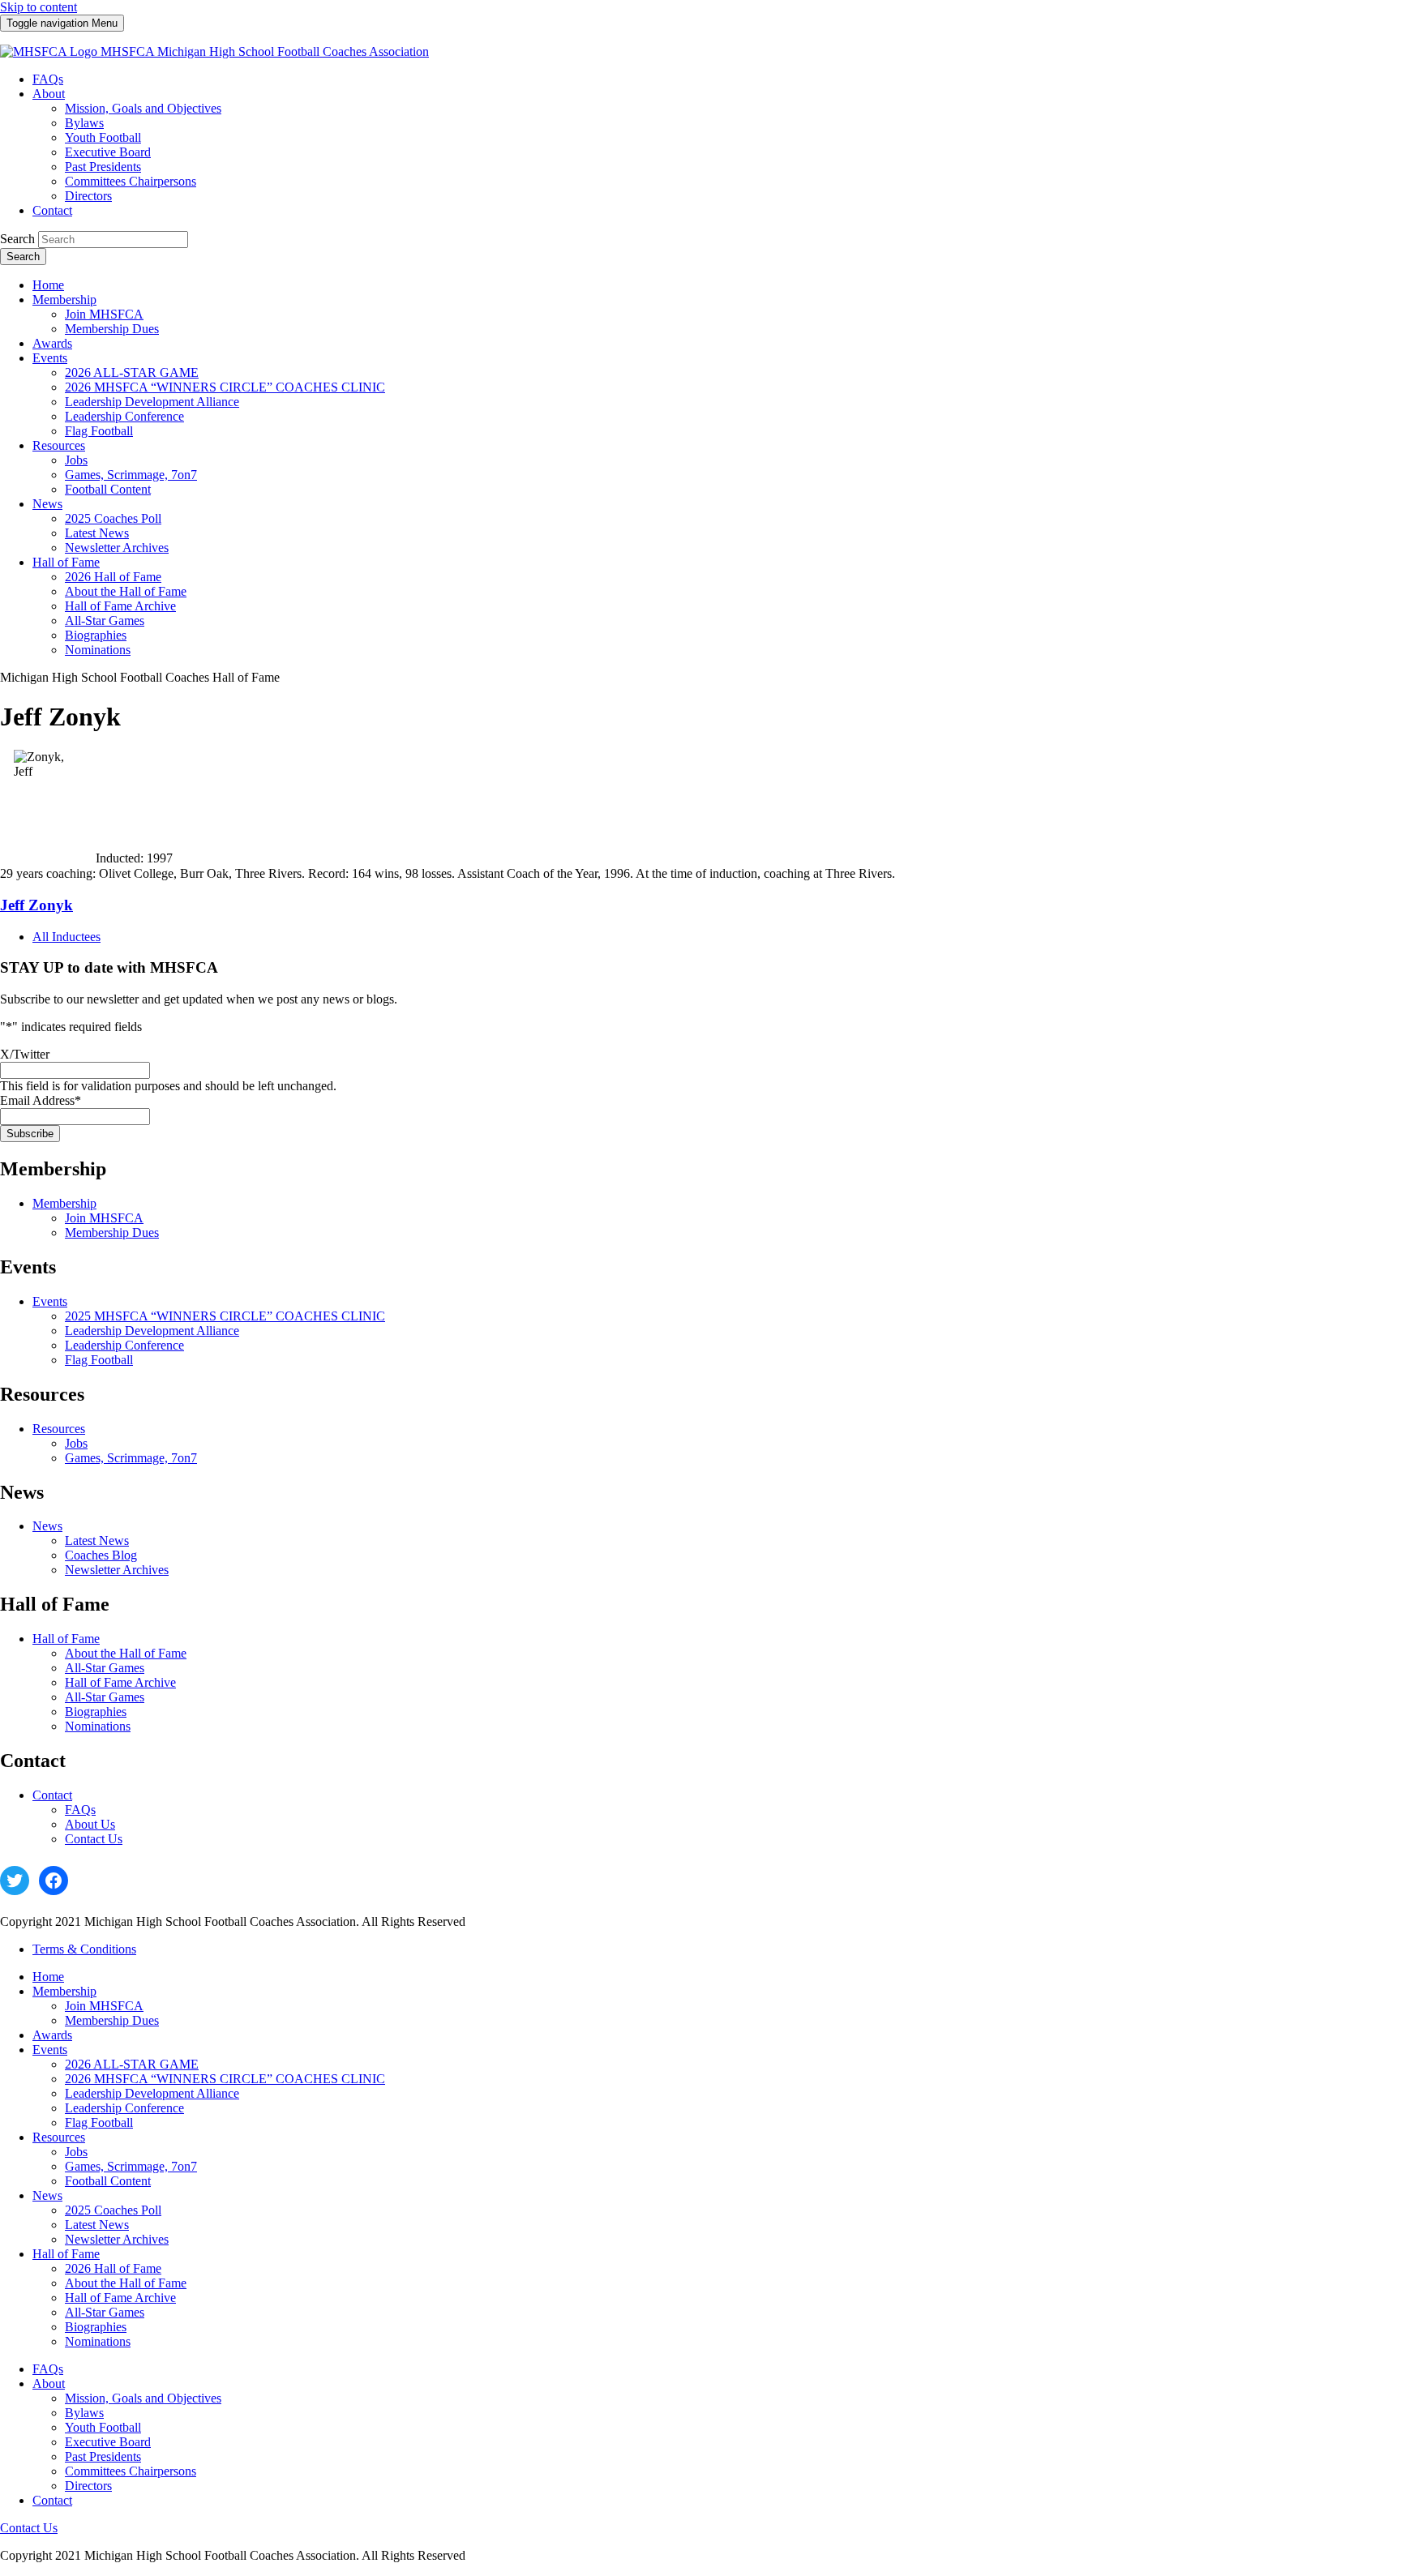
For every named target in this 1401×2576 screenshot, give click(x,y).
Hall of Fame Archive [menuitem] (120, 606)
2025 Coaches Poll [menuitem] (113, 518)
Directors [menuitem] (88, 196)
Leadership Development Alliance (152, 1331)
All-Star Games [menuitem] (105, 620)
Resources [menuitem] (59, 445)
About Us (90, 1824)
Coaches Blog (101, 1555)
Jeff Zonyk (36, 905)
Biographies (96, 1712)
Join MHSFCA (104, 1218)
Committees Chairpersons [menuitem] (131, 181)
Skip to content (39, 7)
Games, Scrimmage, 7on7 (131, 1458)
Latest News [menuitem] (97, 533)
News (47, 1526)
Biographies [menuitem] (96, 635)
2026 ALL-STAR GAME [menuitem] (132, 372)
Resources (59, 1429)
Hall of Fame (66, 1639)
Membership (64, 1203)
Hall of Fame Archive (120, 1682)
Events (50, 1301)
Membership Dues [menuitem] (112, 329)
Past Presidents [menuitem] (103, 167)
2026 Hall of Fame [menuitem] (113, 577)
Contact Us (94, 1839)
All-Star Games (105, 1668)
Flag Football (99, 1360)
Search (17, 239)
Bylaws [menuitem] (84, 123)
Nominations (98, 1726)
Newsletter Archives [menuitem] (117, 548)
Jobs (76, 1443)
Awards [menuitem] (52, 343)
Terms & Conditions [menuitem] (84, 1949)
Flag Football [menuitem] (99, 431)
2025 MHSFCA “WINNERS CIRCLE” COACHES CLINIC (225, 1316)
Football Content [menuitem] (108, 489)
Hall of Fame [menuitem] (66, 562)
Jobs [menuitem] (76, 460)
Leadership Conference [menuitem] (124, 416)
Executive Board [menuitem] (108, 152)
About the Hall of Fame (126, 1653)
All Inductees (66, 937)
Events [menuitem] (50, 358)
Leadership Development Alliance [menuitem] (152, 402)
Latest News (97, 1540)
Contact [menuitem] (52, 210)
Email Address (41, 1100)
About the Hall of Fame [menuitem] (126, 591)
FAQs (80, 1810)
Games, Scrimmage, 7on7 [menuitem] (131, 475)
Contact (52, 1795)
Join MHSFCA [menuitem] (104, 314)
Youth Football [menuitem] (103, 137)
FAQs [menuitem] (48, 79)
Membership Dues (112, 1232)
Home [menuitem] (48, 285)
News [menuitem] (47, 504)
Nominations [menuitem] (98, 650)
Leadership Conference (124, 1345)
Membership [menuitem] (64, 300)
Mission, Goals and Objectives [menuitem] (143, 108)
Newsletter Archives (117, 1570)
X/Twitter (25, 1054)
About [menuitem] (49, 94)
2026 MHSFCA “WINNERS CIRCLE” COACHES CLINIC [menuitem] (225, 387)
